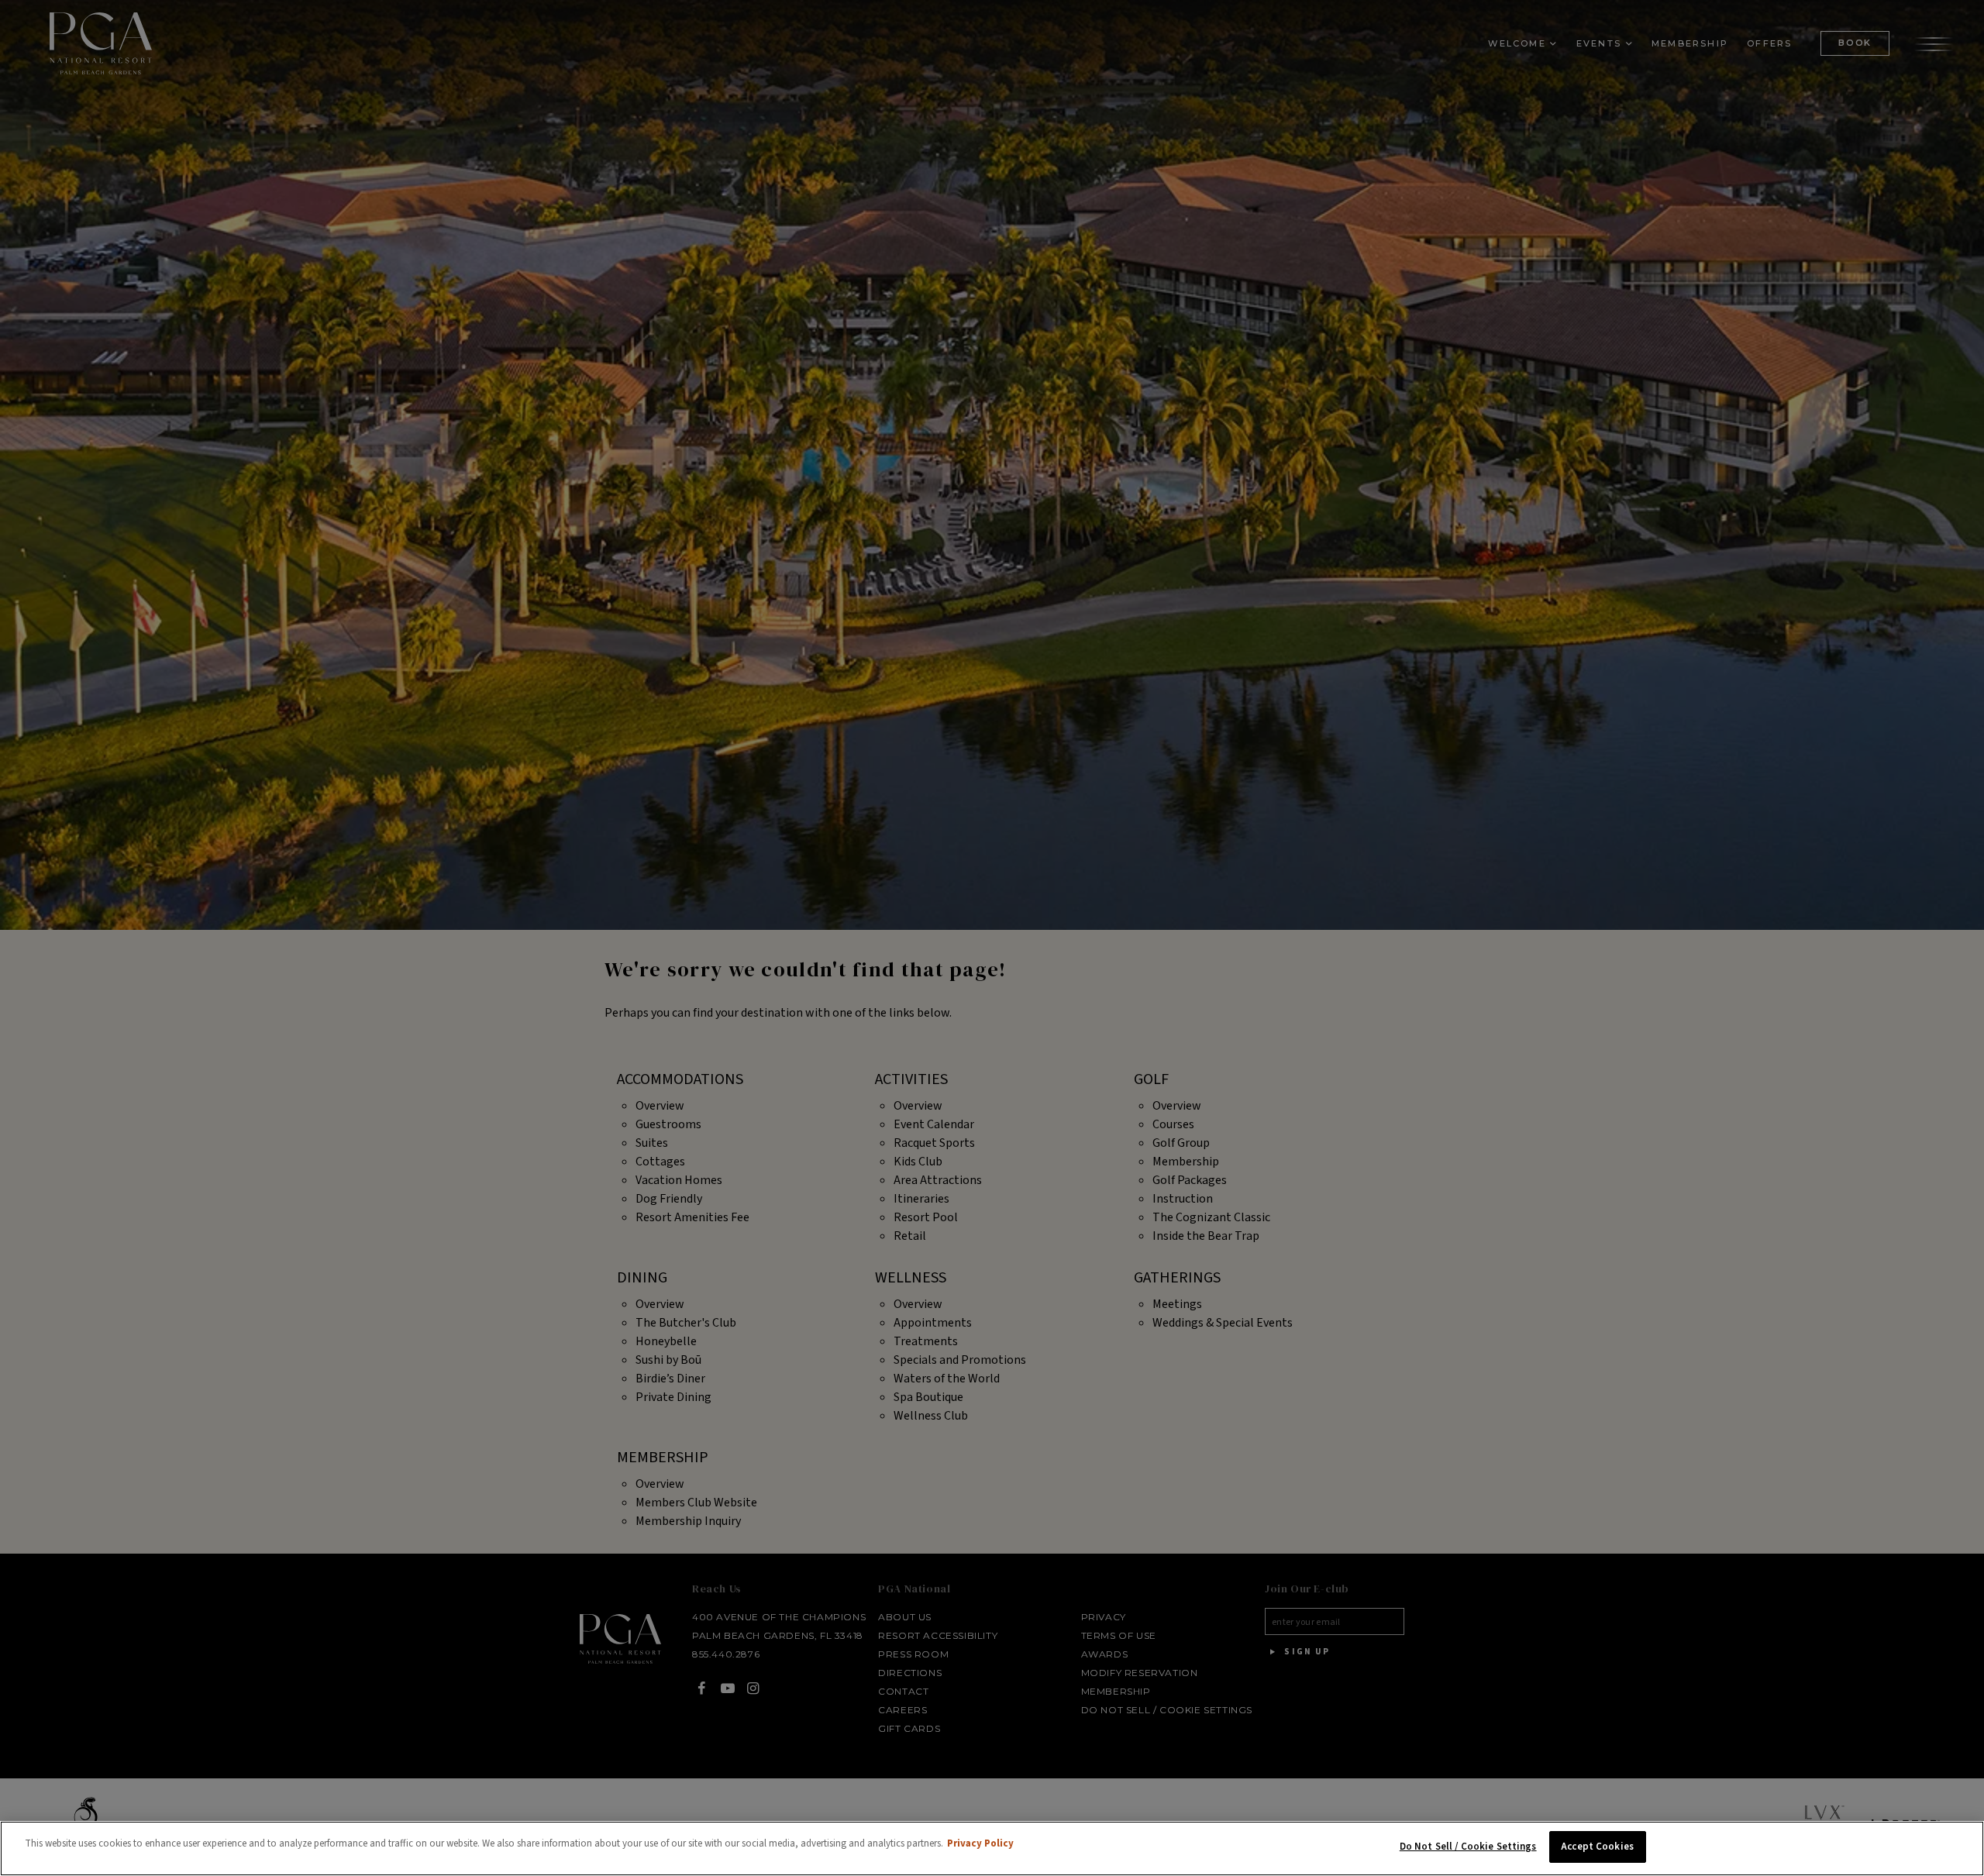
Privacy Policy (980, 1843)
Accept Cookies (1597, 1847)
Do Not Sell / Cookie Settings (1468, 1847)
